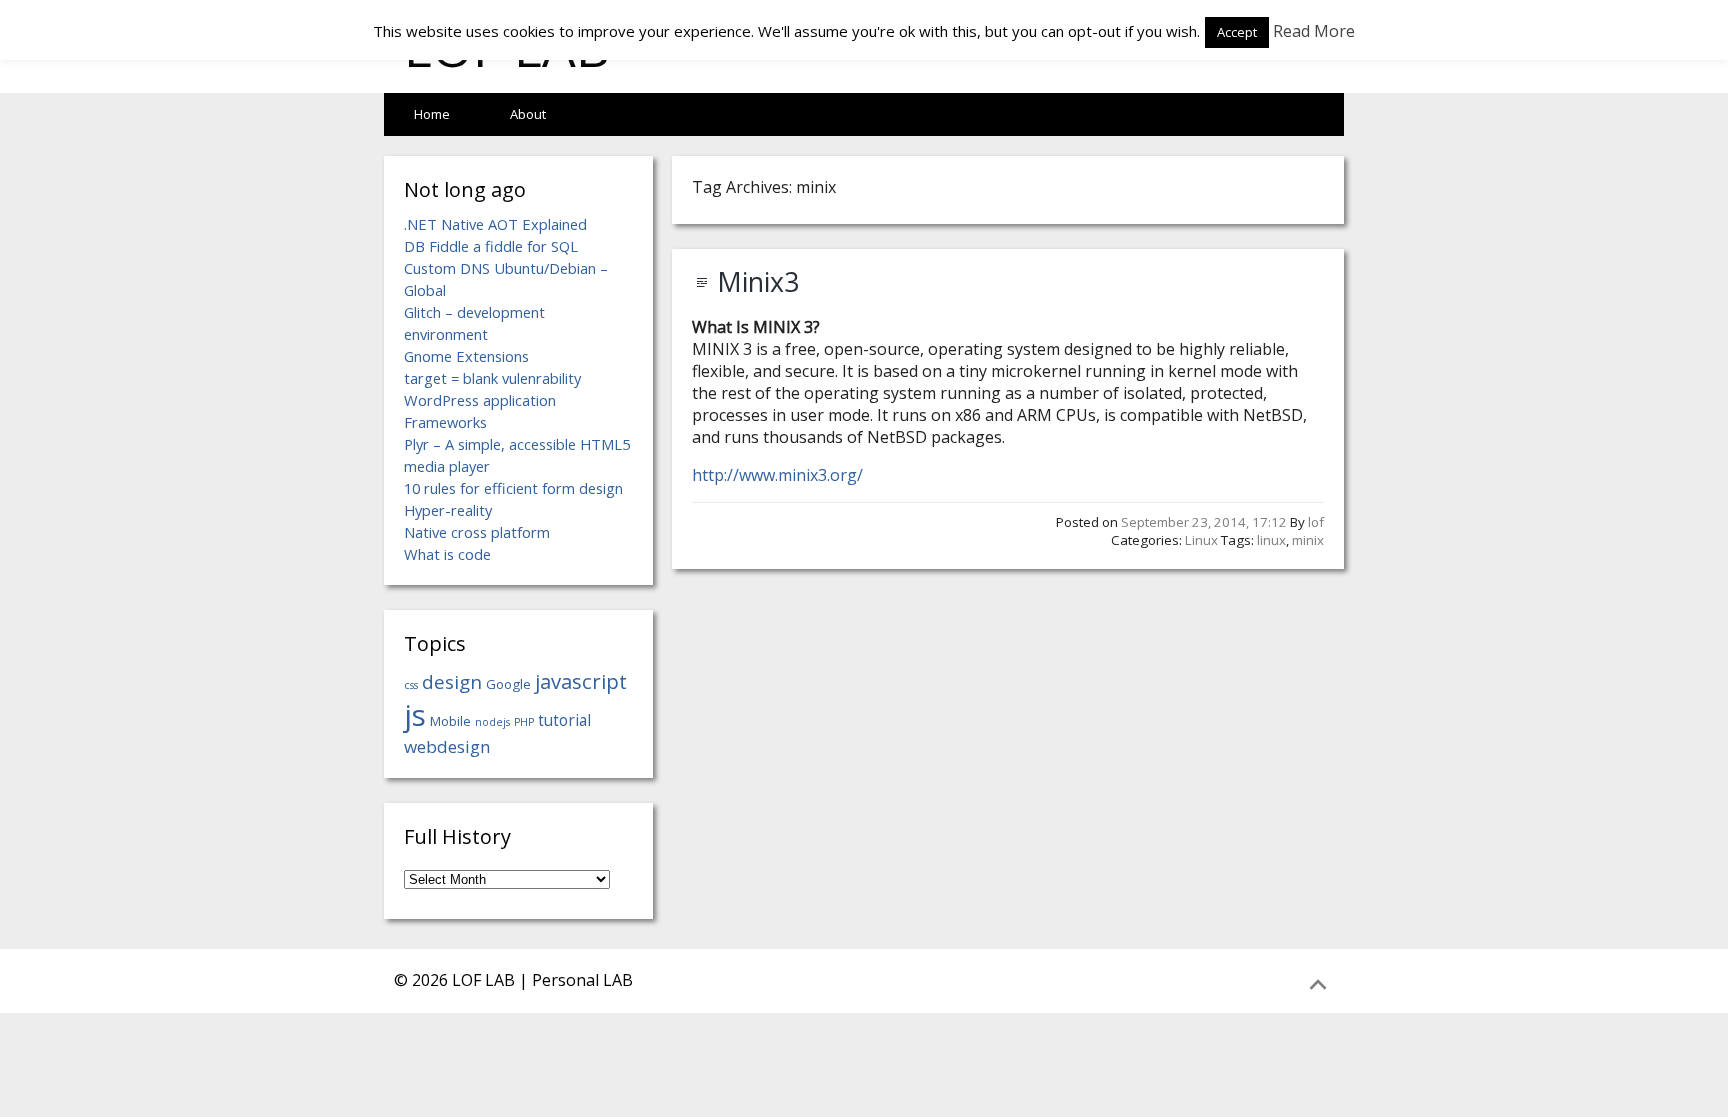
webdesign (447, 746)
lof (1316, 522)
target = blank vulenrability (492, 378)
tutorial (564, 720)
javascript (581, 681)
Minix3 (758, 282)
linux (1271, 540)
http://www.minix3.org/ (777, 475)
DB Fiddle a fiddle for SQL (491, 246)
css (411, 685)
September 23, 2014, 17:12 (1204, 522)
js (415, 715)
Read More (1314, 31)
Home (432, 114)
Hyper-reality (448, 510)
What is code (447, 554)
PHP (524, 722)
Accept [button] (1237, 32)
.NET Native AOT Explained (495, 224)
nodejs (492, 722)
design (452, 681)
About (528, 114)
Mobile (450, 721)
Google (508, 684)
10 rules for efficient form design (513, 488)
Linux (1201, 540)
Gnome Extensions (466, 356)
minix (1308, 540)
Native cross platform (477, 532)
